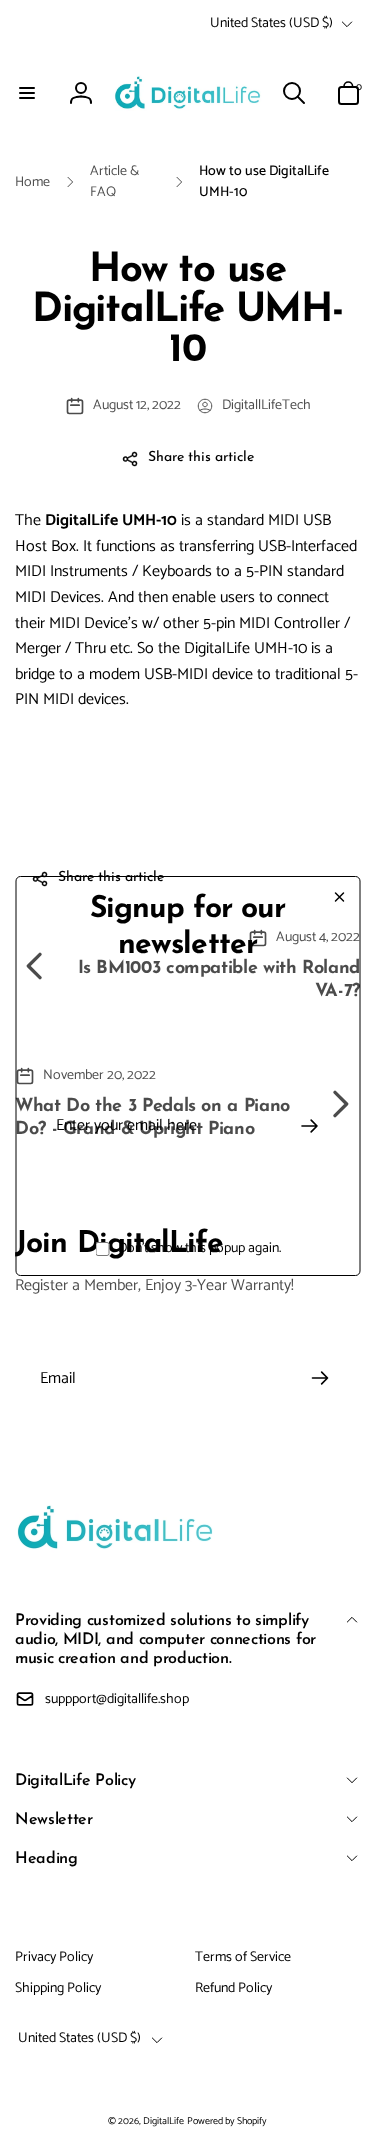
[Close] (339, 897)
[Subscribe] (309, 1126)
